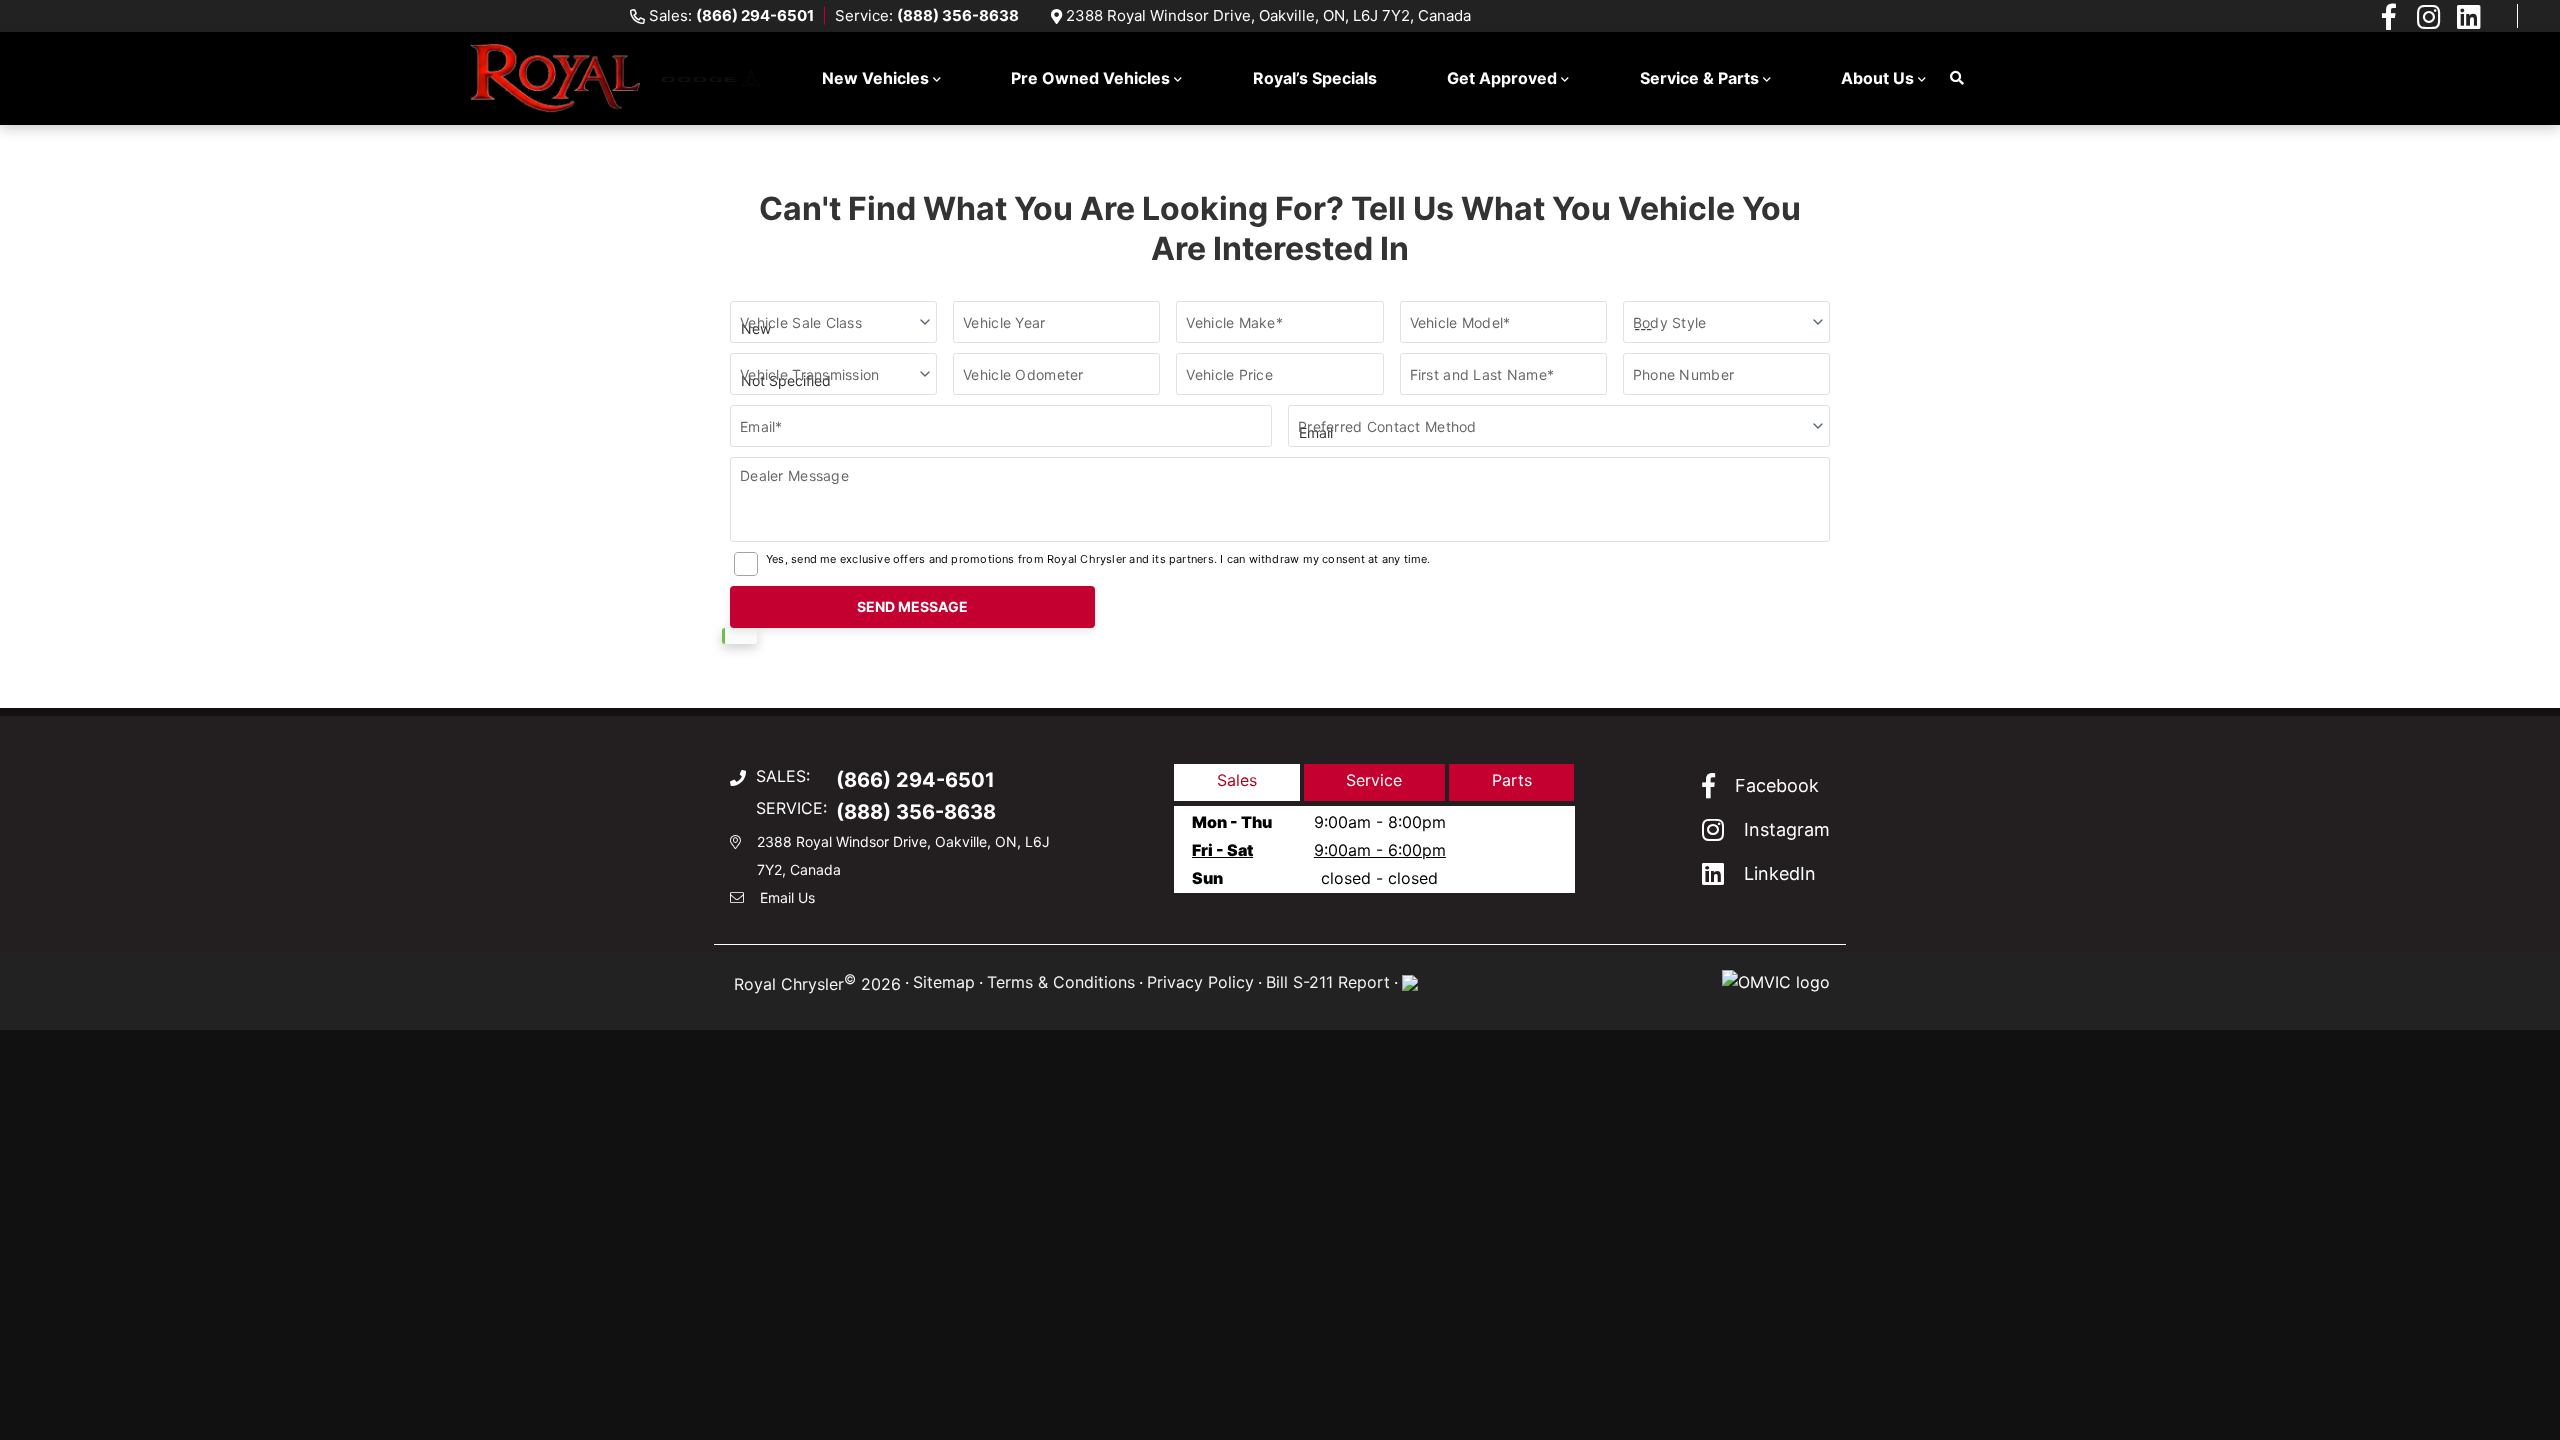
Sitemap (944, 982)
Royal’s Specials (1315, 78)
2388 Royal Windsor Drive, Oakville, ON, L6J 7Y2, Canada (1268, 15)
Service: (927, 15)
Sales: (731, 15)
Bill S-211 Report (1328, 982)
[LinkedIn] (2469, 16)
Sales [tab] (1237, 780)
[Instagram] (2429, 16)
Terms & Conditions (1061, 982)
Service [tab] (1374, 780)
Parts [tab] (1512, 780)
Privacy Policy (1200, 982)
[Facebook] (2389, 16)
